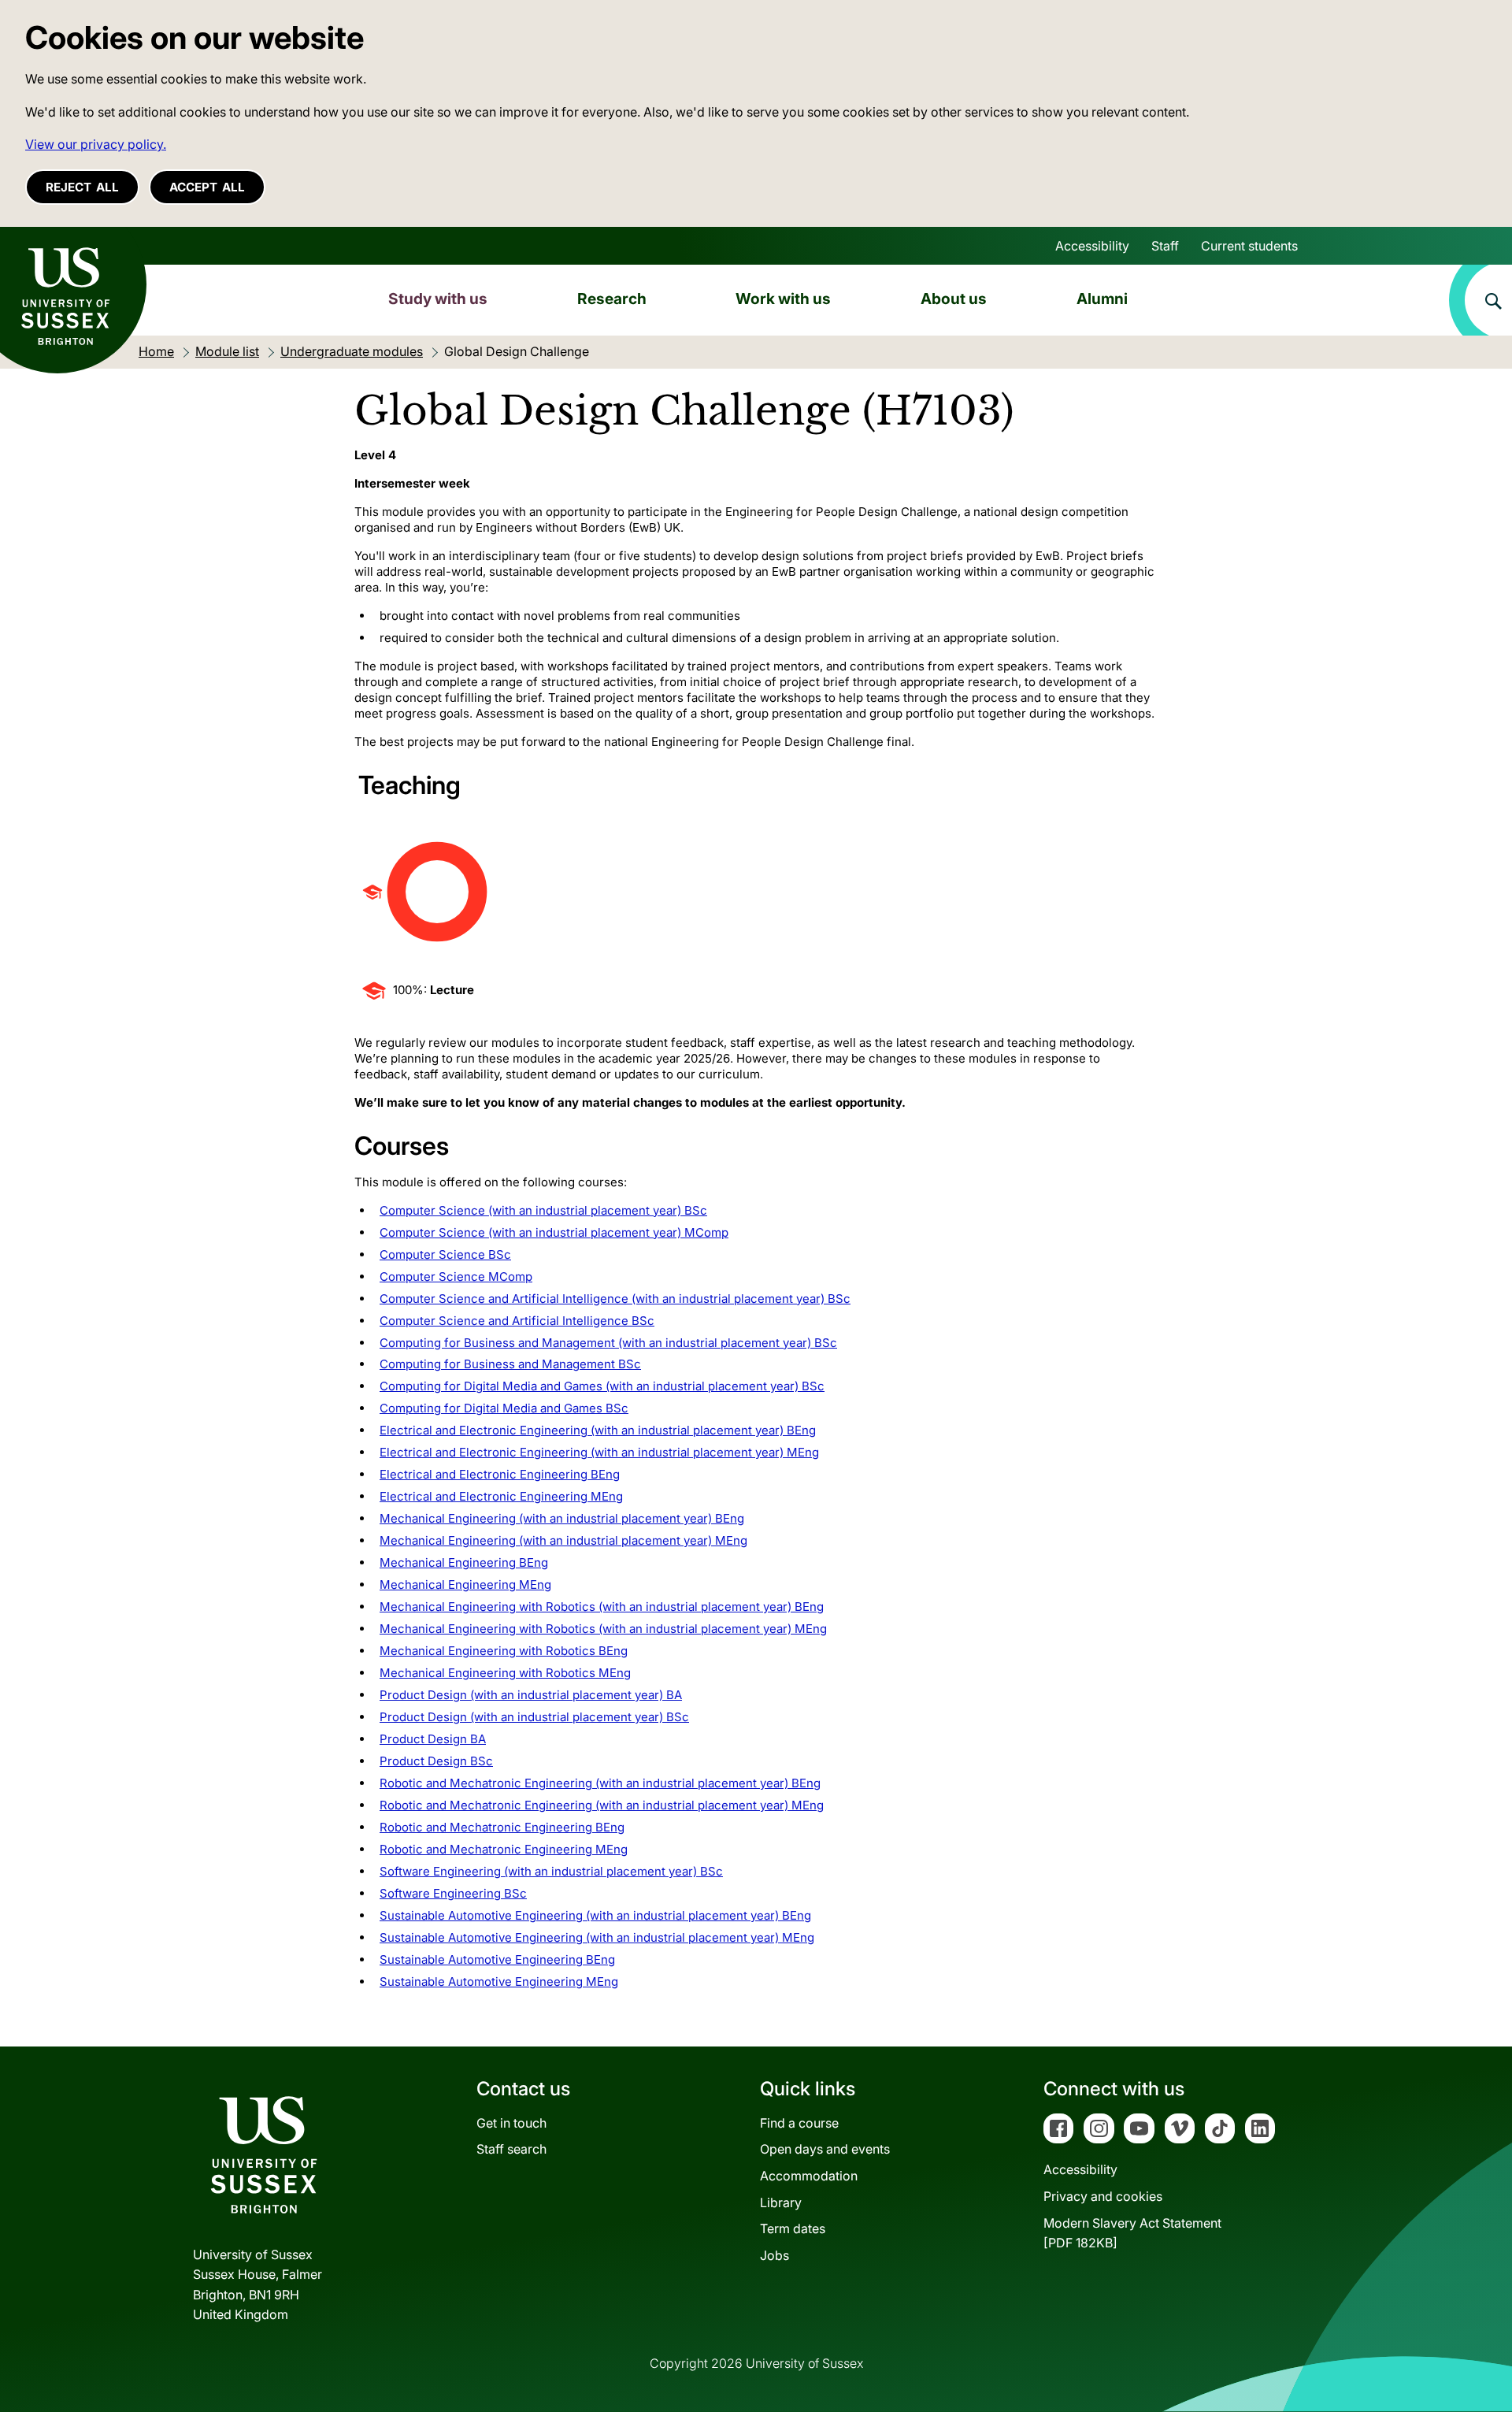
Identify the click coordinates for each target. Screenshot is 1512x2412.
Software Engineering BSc (453, 1893)
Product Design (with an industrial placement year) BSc (534, 1717)
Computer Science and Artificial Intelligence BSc (517, 1321)
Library (781, 2202)
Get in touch (511, 2123)
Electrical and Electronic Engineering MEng (501, 1496)
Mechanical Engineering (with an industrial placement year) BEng (562, 1518)
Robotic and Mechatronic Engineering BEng (502, 1827)
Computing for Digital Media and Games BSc (504, 1408)
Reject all (82, 187)
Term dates (793, 2228)
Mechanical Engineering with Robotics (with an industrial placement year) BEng (602, 1607)
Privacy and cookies (1103, 2196)
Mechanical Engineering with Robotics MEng (505, 1673)
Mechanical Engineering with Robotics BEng (504, 1651)
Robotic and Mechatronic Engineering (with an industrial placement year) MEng (602, 1805)
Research (612, 299)
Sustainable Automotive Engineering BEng (497, 1959)
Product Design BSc (436, 1761)
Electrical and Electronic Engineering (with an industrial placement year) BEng (598, 1430)
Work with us (783, 299)
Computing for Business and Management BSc (510, 1364)
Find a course (799, 2123)
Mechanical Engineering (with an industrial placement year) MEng (563, 1540)
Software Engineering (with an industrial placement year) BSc (551, 1871)
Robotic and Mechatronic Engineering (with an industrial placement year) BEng (600, 1783)
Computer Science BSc (445, 1254)
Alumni (1102, 299)
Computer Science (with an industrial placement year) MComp (554, 1232)
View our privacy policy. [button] (96, 144)
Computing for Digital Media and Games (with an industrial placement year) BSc (602, 1386)
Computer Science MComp (456, 1277)
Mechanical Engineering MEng (465, 1584)
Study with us (438, 299)
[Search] (1480, 300)
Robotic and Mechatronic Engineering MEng (504, 1849)
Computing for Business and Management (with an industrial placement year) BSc (608, 1343)
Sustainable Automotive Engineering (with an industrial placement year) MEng (597, 1937)
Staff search (511, 2149)
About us (954, 299)
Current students (1249, 246)
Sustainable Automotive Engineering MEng (499, 1982)
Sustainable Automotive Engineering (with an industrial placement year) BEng (595, 1915)
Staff (1165, 246)
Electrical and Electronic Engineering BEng (500, 1474)
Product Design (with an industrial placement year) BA (531, 1695)
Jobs (775, 2255)
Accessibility (1092, 246)
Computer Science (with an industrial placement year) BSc (543, 1210)
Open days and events (825, 2149)
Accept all (207, 187)
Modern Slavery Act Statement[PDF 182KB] (1132, 2233)
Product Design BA (433, 1739)
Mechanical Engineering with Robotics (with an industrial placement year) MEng (603, 1629)
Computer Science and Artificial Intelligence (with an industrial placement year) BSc (615, 1299)
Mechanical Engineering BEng (464, 1562)
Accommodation (809, 2176)
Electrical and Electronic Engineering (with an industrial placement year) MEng (599, 1452)
